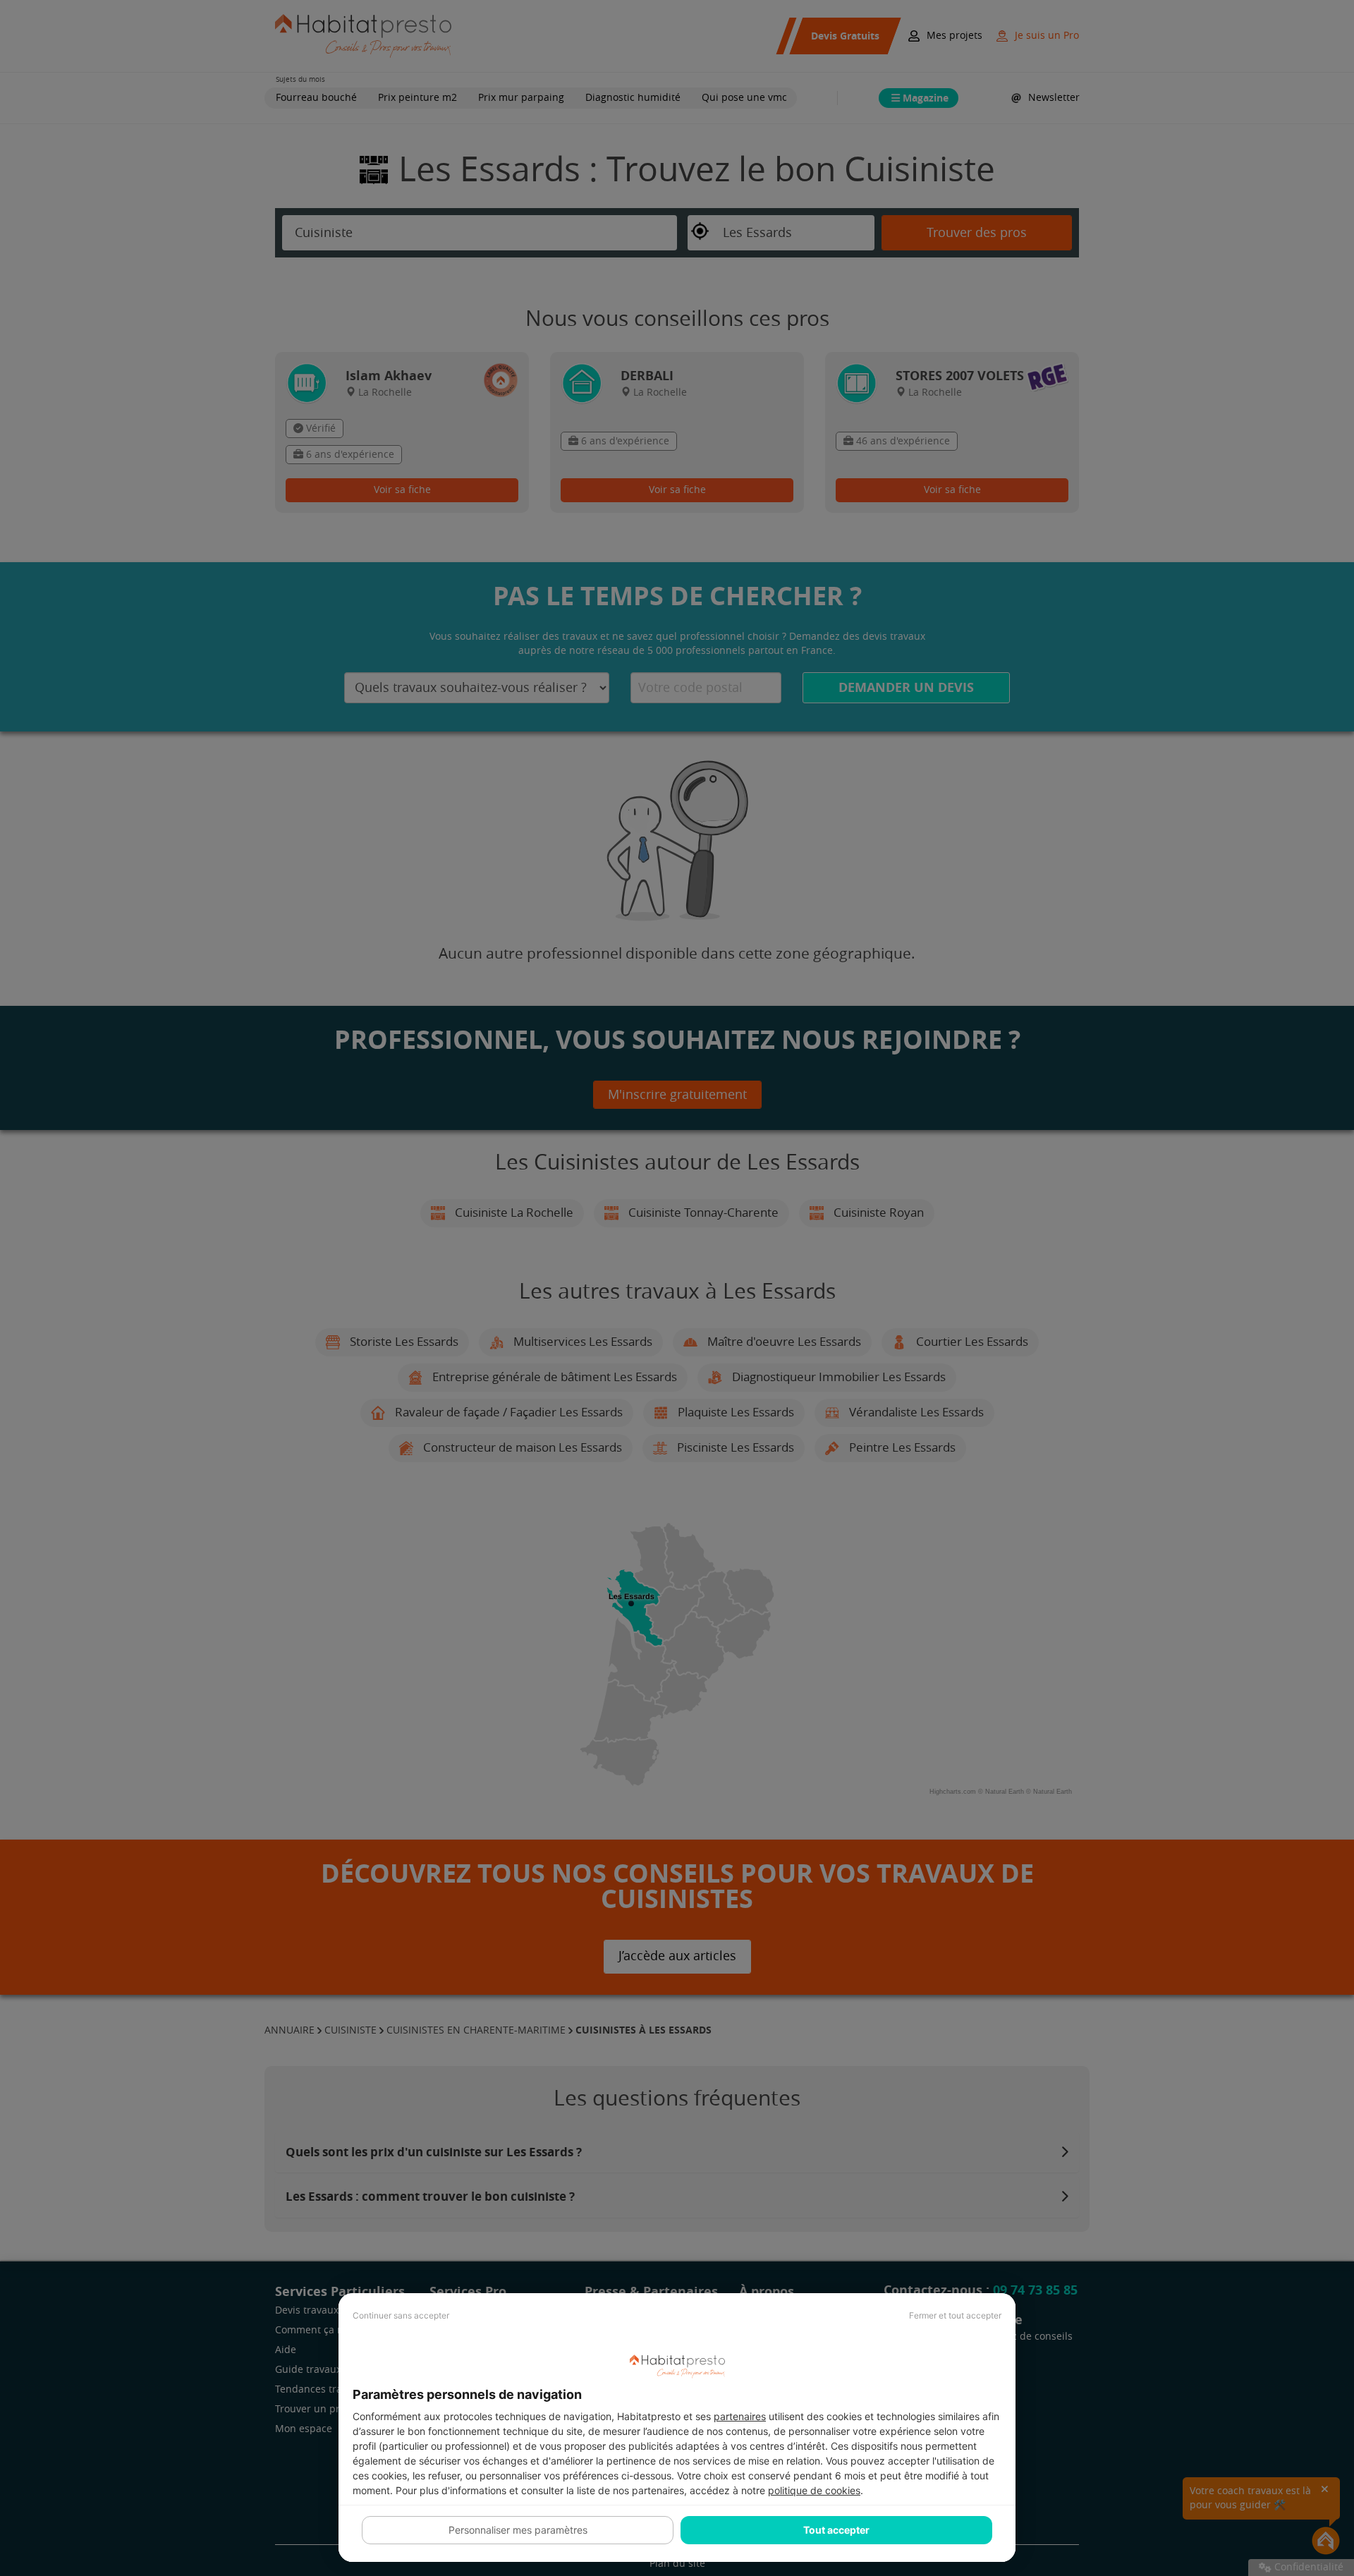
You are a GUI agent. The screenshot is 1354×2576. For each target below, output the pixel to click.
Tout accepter (836, 2530)
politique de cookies (814, 2490)
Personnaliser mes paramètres (518, 2530)
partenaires (740, 2416)
